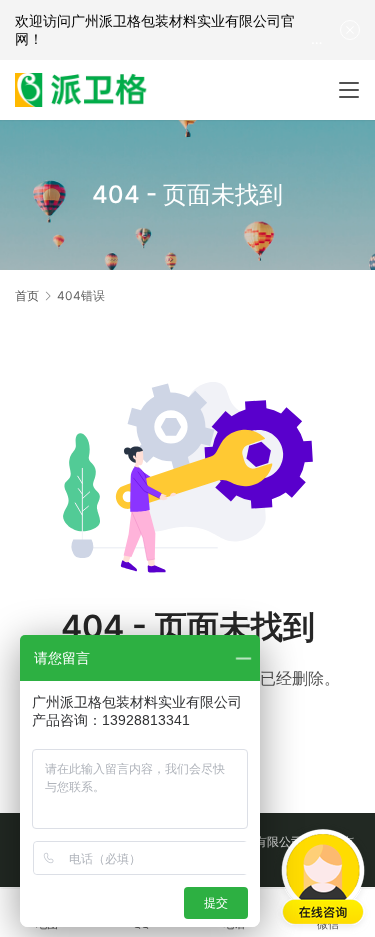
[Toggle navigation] (349, 90)
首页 (27, 295)
